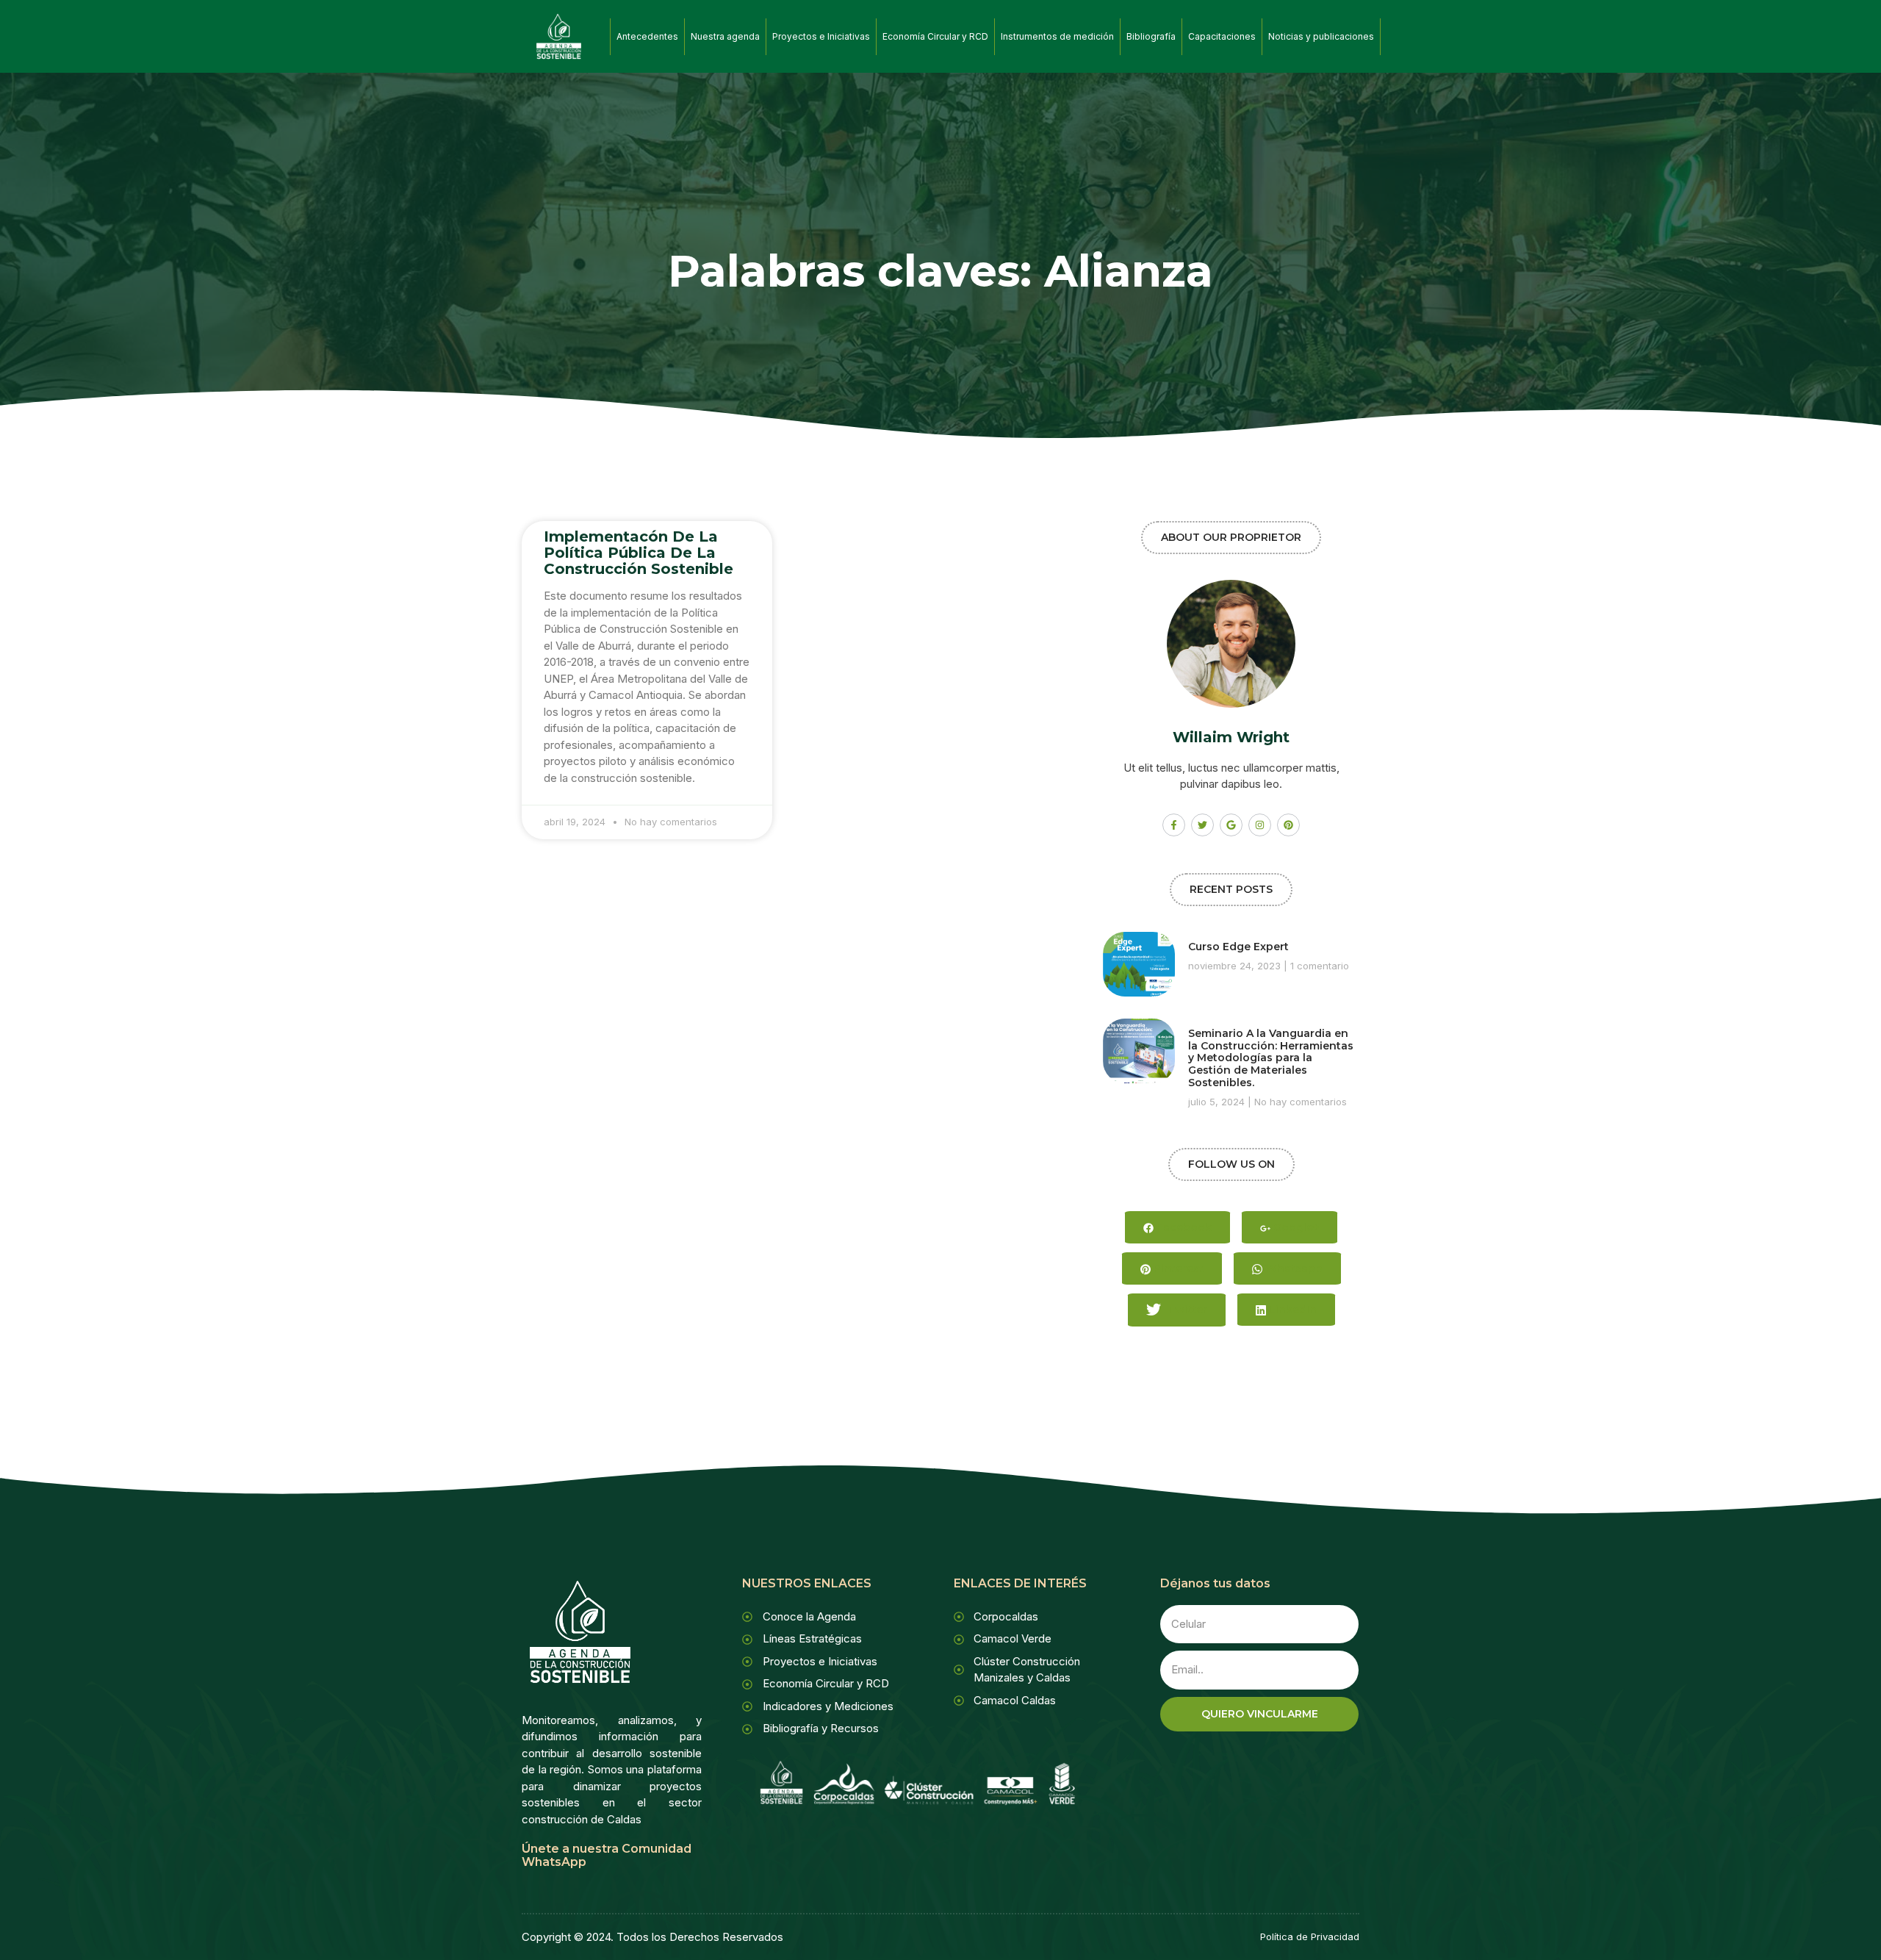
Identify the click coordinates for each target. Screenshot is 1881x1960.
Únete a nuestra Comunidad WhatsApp (607, 1855)
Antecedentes (647, 36)
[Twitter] (1202, 825)
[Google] (1231, 825)
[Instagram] (1260, 825)
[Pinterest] (1288, 825)
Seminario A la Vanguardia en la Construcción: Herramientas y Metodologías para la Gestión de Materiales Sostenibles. (1271, 1058)
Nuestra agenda (725, 36)
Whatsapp (1292, 1268)
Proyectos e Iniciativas (821, 36)
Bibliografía (1151, 36)
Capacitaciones (1222, 36)
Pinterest (1177, 1268)
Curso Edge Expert (1238, 947)
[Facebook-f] (1174, 825)
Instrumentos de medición (1057, 36)
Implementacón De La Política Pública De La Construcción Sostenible (639, 553)
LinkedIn (1291, 1310)
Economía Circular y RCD (935, 36)
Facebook (1183, 1227)
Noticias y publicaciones (1321, 36)
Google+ (1295, 1227)
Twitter (1186, 1310)
